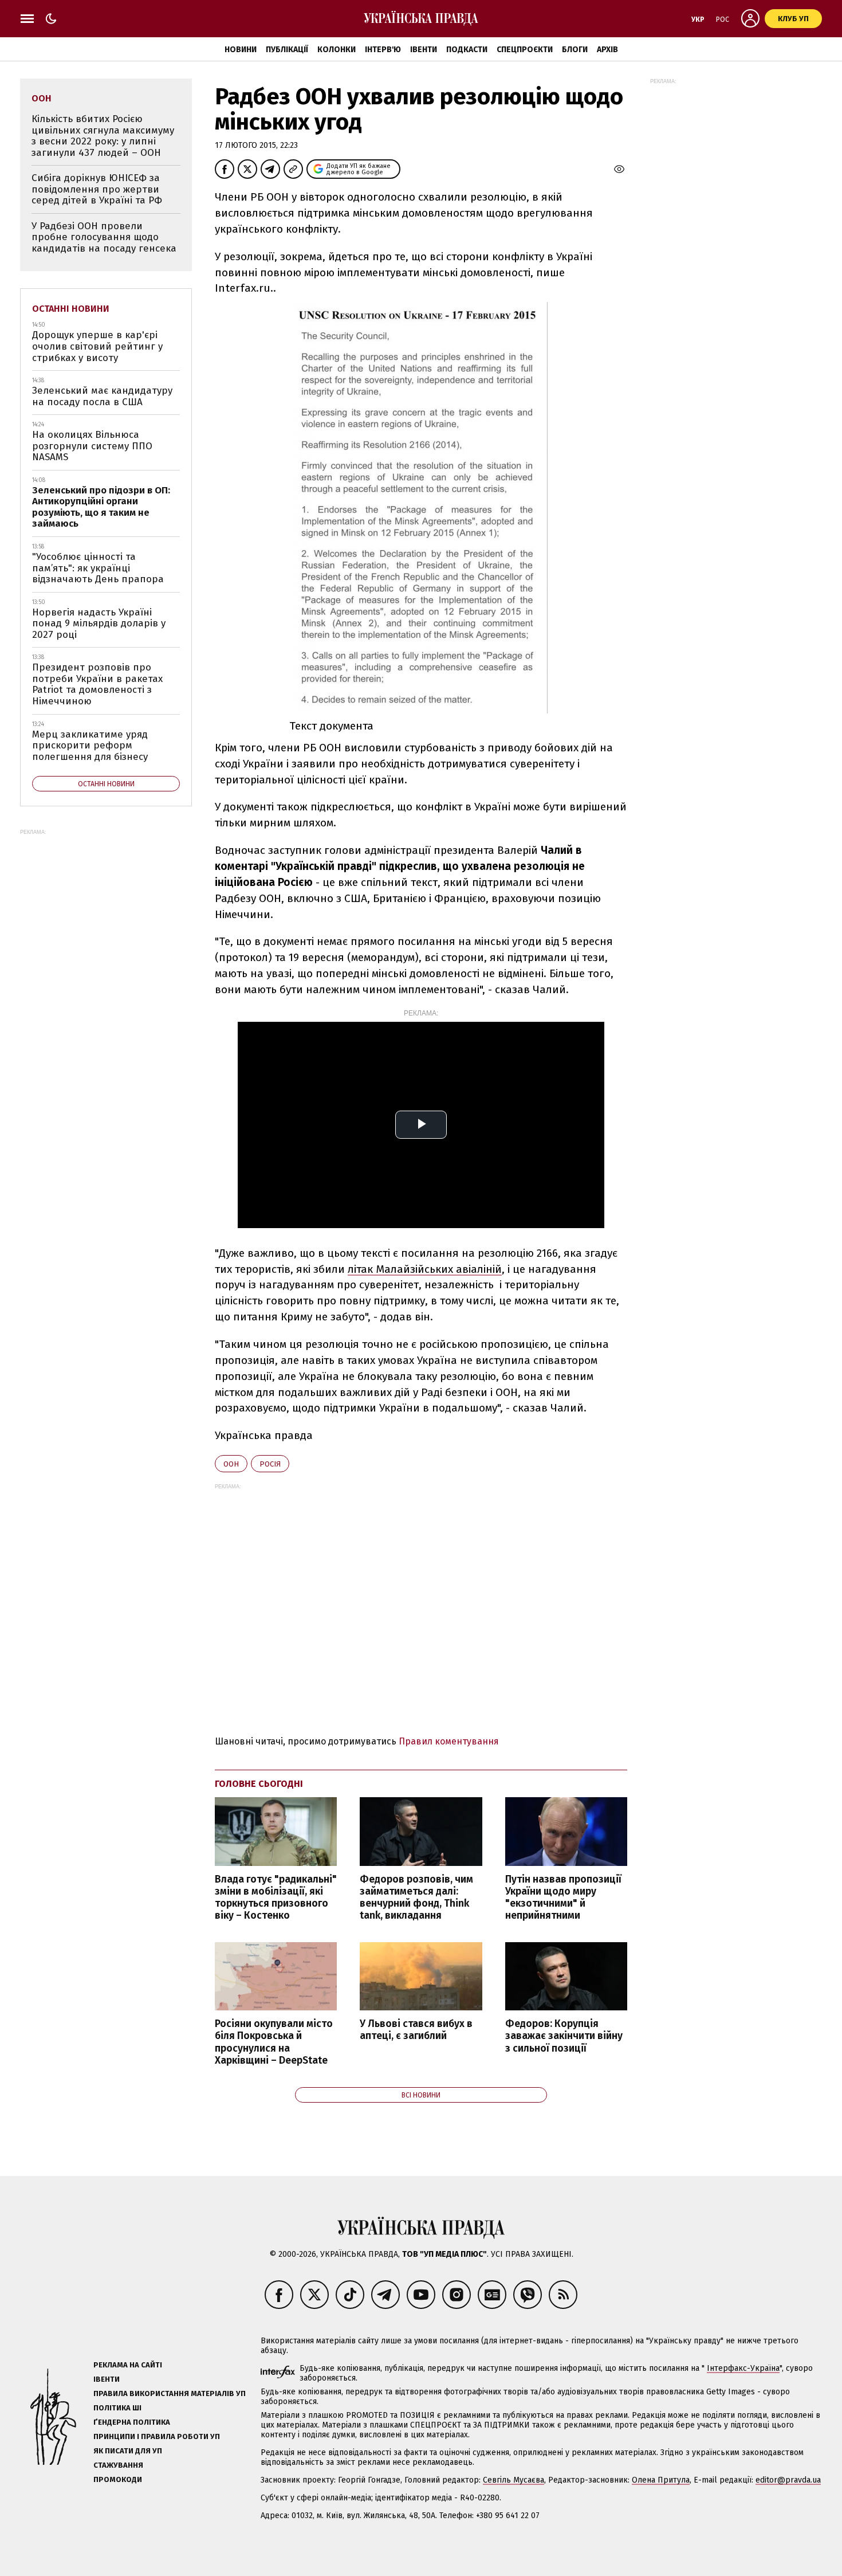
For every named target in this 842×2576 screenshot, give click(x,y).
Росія (270, 1464)
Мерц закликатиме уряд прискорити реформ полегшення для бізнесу (90, 746)
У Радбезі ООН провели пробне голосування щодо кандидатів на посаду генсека (104, 237)
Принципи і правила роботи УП (157, 2436)
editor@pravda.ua (788, 2480)
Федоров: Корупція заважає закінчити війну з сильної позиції (564, 2036)
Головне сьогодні (259, 1784)
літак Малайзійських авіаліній (425, 1269)
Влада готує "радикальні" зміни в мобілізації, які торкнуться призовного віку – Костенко (276, 1897)
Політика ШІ (117, 2408)
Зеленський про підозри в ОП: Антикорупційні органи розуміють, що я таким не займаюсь (101, 507)
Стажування (118, 2465)
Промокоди (118, 2479)
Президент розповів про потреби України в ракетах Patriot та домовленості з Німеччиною (97, 684)
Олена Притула (661, 2480)
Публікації (287, 50)
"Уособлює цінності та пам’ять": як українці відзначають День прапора (98, 568)
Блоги (575, 50)
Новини (241, 50)
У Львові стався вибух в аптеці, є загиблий (416, 2030)
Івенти (424, 50)
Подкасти (467, 50)
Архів (607, 50)
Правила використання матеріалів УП (170, 2393)
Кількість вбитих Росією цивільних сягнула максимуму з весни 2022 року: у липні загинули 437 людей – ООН (103, 136)
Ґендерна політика (132, 2422)
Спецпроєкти (525, 50)
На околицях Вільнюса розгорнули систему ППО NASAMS (92, 446)
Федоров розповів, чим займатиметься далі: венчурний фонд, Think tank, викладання (416, 1897)
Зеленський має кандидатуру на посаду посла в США (102, 396)
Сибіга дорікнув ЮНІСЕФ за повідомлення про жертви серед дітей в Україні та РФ (97, 189)
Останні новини (71, 309)
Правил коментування (449, 1741)
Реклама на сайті (128, 2365)
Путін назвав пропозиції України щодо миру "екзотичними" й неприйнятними (563, 1897)
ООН (231, 1464)
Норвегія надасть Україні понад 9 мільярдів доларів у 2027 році (99, 624)
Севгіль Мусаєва (514, 2480)
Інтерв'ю (383, 50)
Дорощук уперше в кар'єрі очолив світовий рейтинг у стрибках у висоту (97, 346)
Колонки (337, 50)
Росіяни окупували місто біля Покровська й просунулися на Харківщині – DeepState (274, 2042)
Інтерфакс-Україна (743, 2368)
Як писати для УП (128, 2451)
